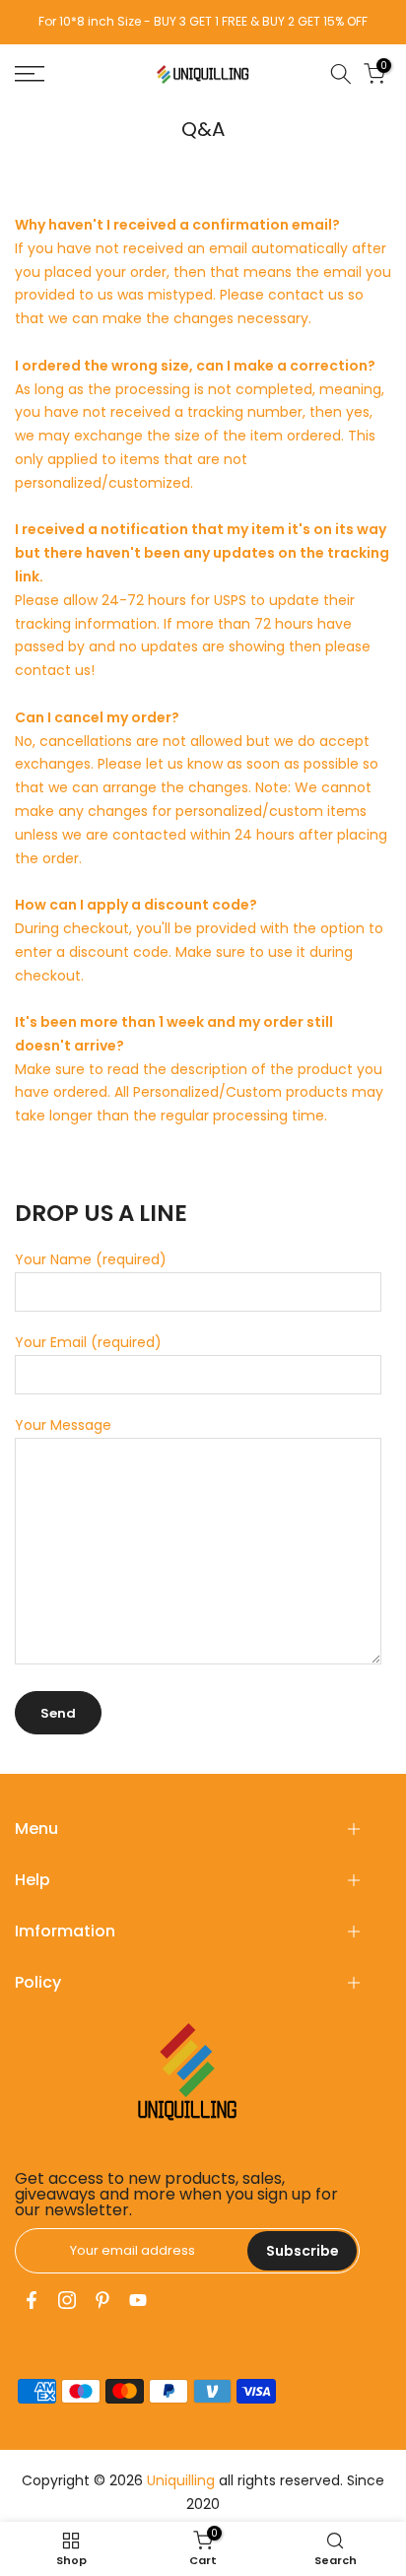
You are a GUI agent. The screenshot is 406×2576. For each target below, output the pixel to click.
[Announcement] (203, 22)
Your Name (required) (91, 1259)
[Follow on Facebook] (32, 2300)
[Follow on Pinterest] (102, 2300)
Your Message (63, 1425)
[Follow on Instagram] (67, 2300)
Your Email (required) (88, 1342)
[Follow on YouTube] (138, 2300)
